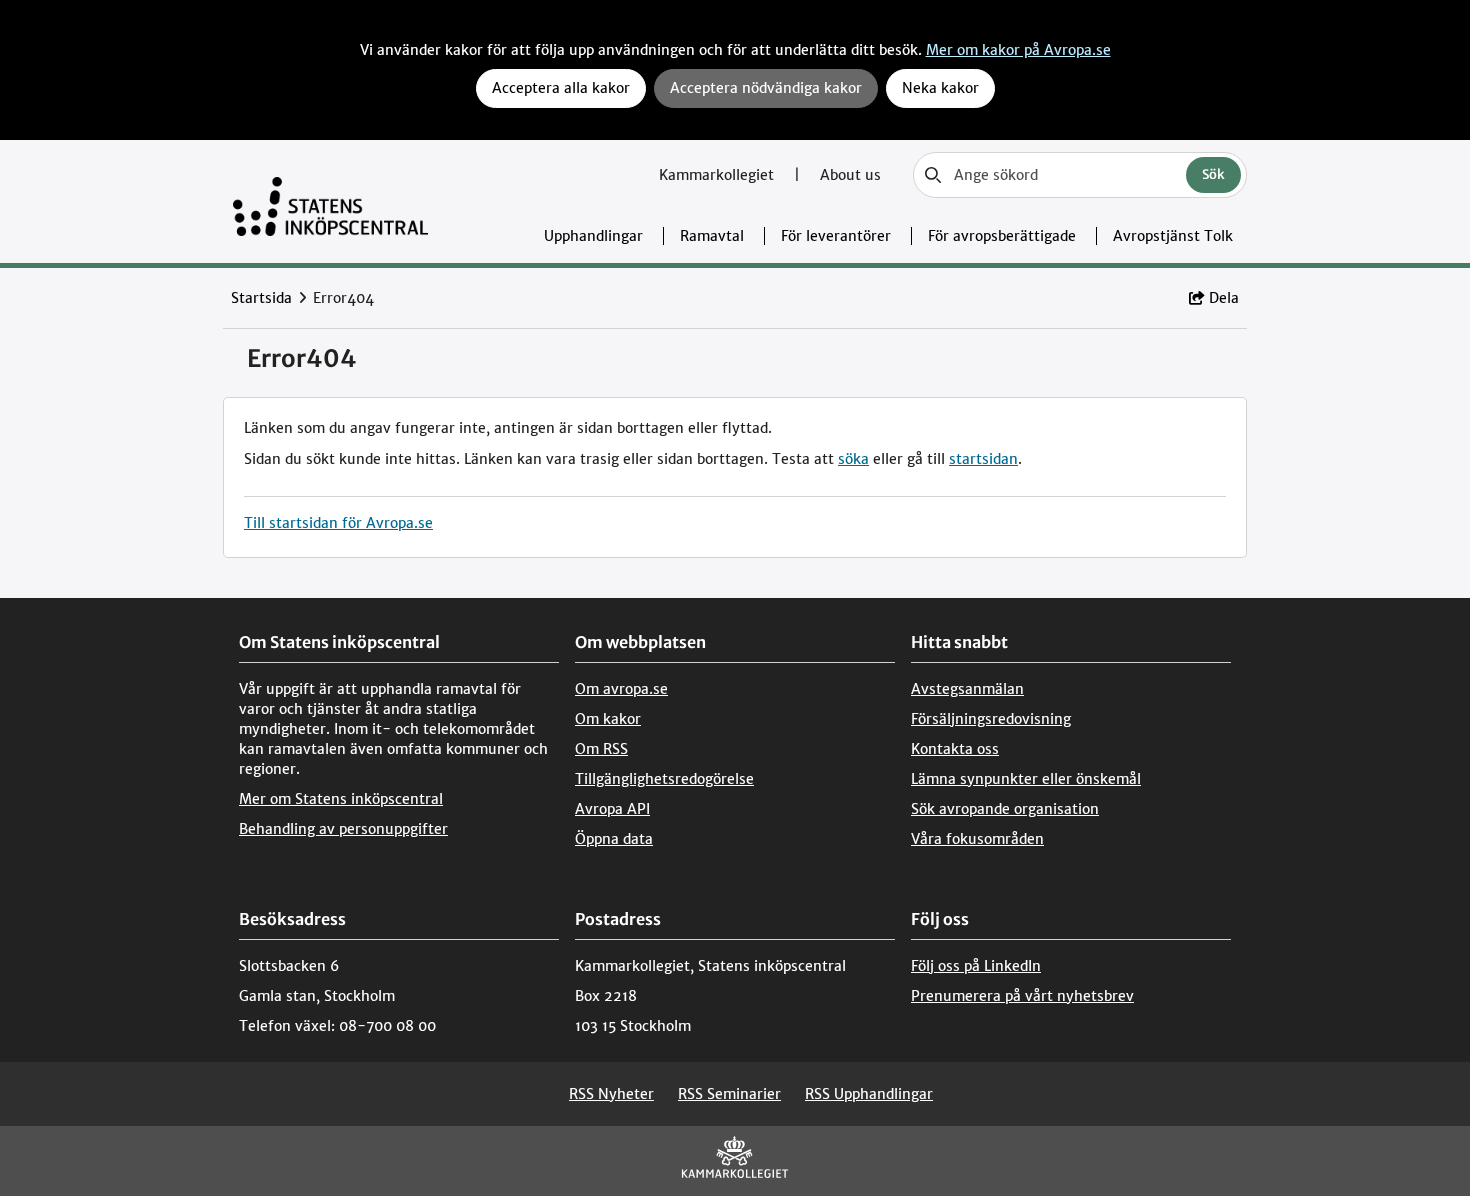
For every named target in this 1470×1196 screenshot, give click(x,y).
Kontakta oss (955, 749)
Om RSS (601, 749)
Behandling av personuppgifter (343, 829)
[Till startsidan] (330, 201)
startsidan (983, 459)
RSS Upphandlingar (869, 1094)
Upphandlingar (593, 236)
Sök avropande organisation (1005, 809)
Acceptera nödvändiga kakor (766, 88)
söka (853, 459)
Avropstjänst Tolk (1173, 236)
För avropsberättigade (1002, 236)
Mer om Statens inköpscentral (341, 799)
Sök (1213, 174)
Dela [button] (1224, 298)
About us (850, 175)
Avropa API (612, 809)
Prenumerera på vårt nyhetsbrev (1022, 996)
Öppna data (614, 839)
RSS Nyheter (611, 1094)
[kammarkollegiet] (735, 1161)
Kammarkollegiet (718, 175)
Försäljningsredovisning (991, 719)
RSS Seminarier (729, 1094)
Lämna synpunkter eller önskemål (1026, 779)
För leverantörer (836, 236)
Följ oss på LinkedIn (976, 966)
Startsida (261, 298)
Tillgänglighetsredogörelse (664, 779)
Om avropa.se (621, 689)
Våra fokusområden (977, 839)
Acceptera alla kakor (561, 88)
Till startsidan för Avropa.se (338, 523)
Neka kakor (940, 88)
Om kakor (608, 719)
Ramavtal (712, 236)
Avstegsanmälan (967, 689)
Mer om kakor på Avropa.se (1018, 50)
